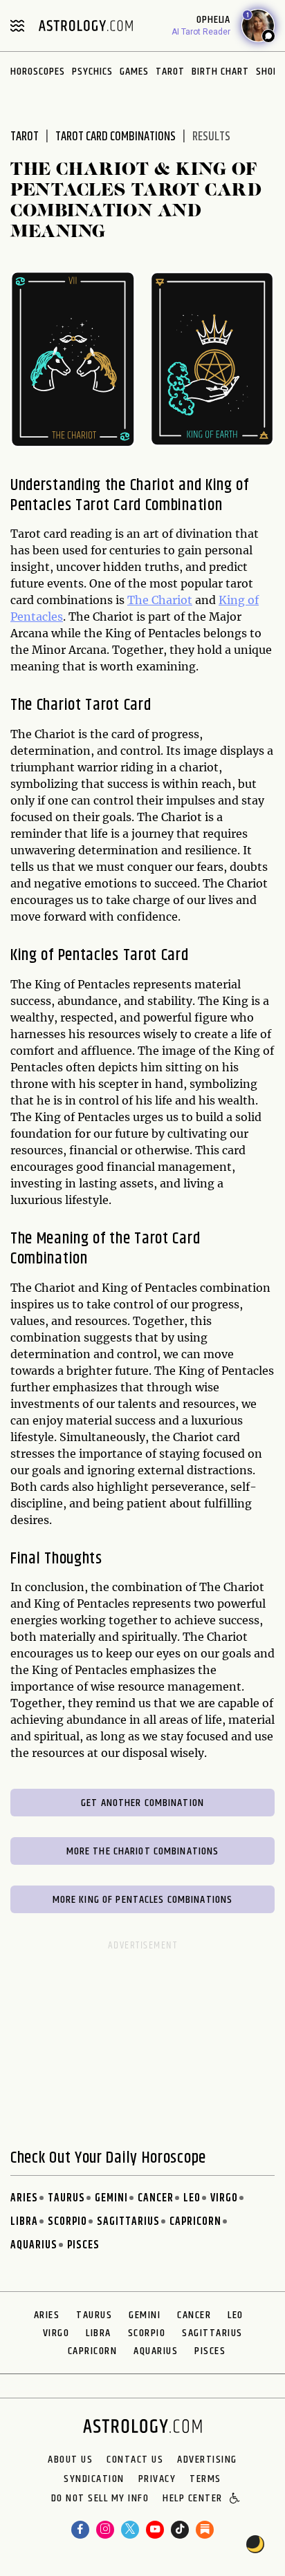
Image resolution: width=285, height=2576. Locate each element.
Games (134, 72)
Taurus (66, 2198)
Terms (205, 2479)
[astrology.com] (86, 26)
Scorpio (67, 2222)
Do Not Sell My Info (100, 2499)
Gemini (111, 2198)
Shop (267, 72)
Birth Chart (220, 72)
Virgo (224, 2198)
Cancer (156, 2198)
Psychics (92, 72)
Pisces (83, 2245)
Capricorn (195, 2222)
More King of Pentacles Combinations (143, 1900)
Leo (192, 2198)
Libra (24, 2222)
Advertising (207, 2460)
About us (70, 2460)
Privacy (157, 2479)
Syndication (94, 2479)
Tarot (170, 72)
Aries (24, 2198)
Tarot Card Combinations (116, 137)
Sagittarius (128, 2222)
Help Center (193, 2499)
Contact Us (135, 2460)
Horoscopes (38, 72)
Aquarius (34, 2245)
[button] (236, 2499)
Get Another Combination (142, 1803)
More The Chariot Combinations (143, 1851)
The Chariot (160, 600)
